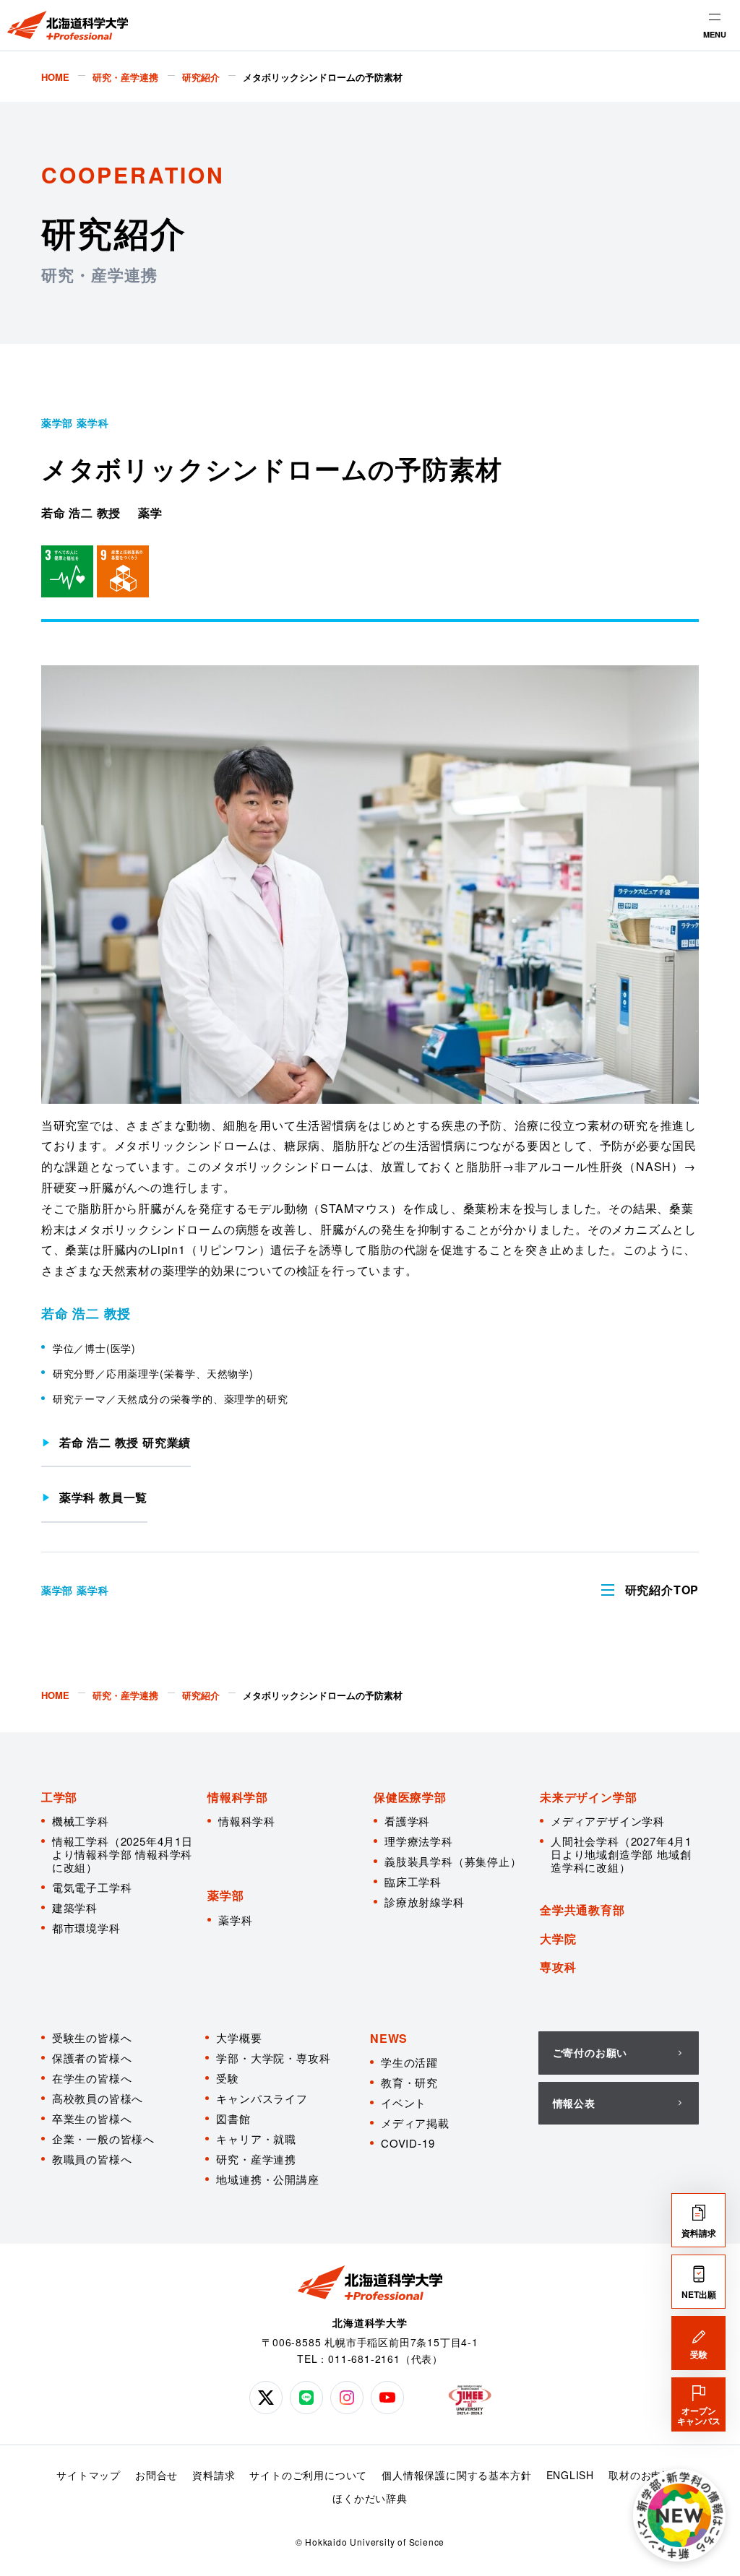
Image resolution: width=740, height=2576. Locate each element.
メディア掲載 (415, 2123)
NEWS (389, 2038)
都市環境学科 (86, 1928)
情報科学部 (238, 1797)
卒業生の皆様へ (92, 2118)
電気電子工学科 (92, 1887)
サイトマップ (89, 2475)
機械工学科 (81, 1821)
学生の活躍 (409, 2062)
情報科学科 (247, 1821)
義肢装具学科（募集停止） (453, 1861)
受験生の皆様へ (92, 2037)
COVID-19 (408, 2143)
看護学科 (407, 1821)
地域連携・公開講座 (267, 2179)
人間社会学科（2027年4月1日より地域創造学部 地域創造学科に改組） (621, 1854)
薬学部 (225, 1895)
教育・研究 (409, 2082)
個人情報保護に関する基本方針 (456, 2475)
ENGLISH (571, 2475)
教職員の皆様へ (92, 2159)
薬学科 (235, 1920)
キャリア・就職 (256, 2139)
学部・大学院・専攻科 (273, 2058)
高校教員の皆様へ (98, 2098)
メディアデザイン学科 (608, 1821)
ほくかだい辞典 (370, 2498)
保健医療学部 (410, 1797)
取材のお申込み (646, 2475)
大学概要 (239, 2037)
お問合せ (156, 2475)
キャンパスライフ (262, 2098)
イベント (404, 2102)
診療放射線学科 (425, 1902)
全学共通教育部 (582, 1910)
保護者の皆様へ (92, 2058)
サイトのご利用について (308, 2475)
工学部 (59, 1797)
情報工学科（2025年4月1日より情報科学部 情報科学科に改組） (122, 1854)
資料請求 (214, 2475)
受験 (228, 2078)
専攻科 (558, 1967)
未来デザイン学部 (588, 1797)
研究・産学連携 (256, 2159)
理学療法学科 (419, 1841)
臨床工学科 (413, 1881)
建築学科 (75, 1907)
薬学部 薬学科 (75, 423)
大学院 (558, 1939)
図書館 (233, 2118)
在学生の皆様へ (92, 2078)
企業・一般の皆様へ (103, 2139)
